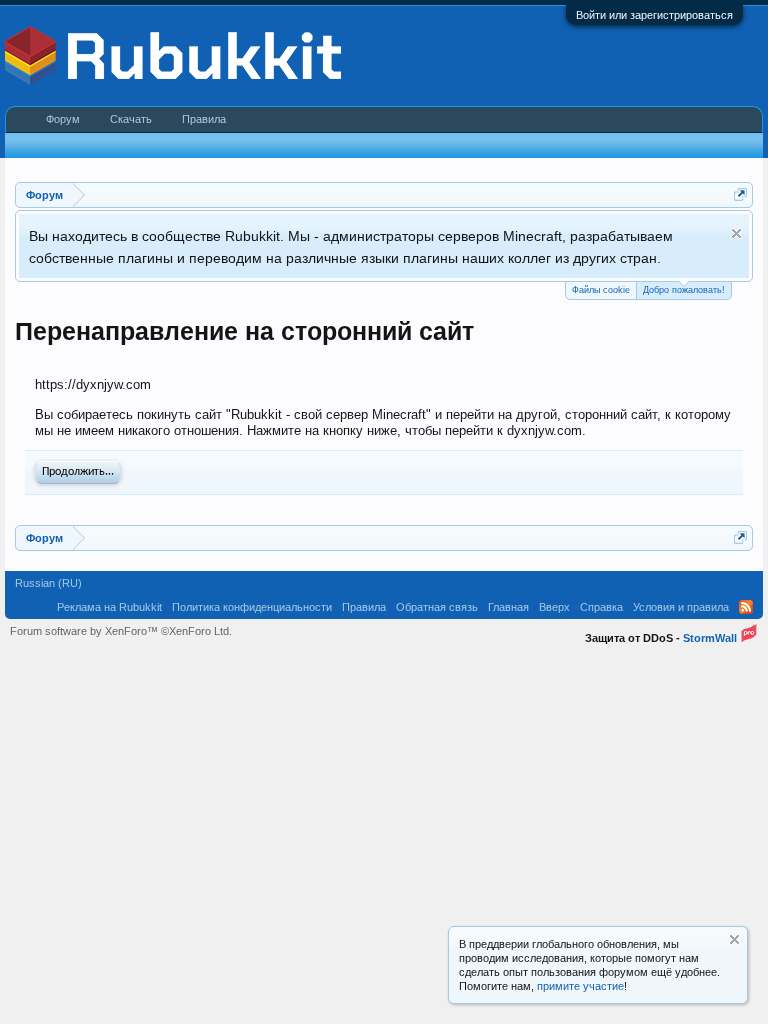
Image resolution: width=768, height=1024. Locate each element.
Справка (601, 607)
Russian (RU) (48, 583)
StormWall (710, 638)
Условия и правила (681, 607)
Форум (63, 119)
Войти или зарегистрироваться (654, 15)
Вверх (554, 607)
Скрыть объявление (736, 233)
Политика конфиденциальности (252, 607)
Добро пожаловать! (684, 290)
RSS (746, 607)
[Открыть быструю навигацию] (740, 194)
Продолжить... (78, 472)
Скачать (131, 119)
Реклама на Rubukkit (109, 607)
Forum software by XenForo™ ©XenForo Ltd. (121, 631)
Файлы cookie (601, 290)
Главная (508, 607)
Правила (204, 119)
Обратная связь (437, 607)
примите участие (580, 986)
